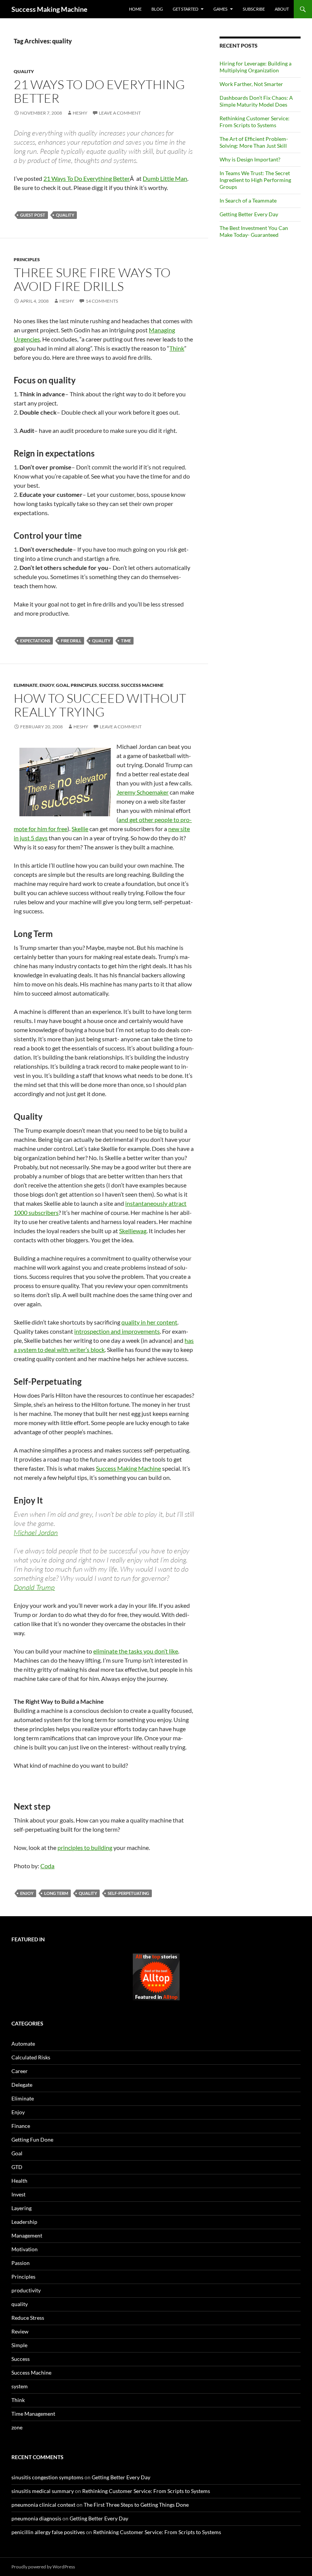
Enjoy (47, 685)
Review (20, 2331)
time (126, 641)
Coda (47, 1866)
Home (135, 9)
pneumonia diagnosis (36, 2518)
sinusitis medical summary (43, 2491)
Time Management (33, 2414)
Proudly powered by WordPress (43, 2567)
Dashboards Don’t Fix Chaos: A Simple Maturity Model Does (256, 101)
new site (179, 829)
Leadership (24, 2222)
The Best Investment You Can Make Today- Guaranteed (254, 231)
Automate (23, 2044)
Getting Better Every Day (249, 214)
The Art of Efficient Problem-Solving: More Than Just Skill (254, 142)
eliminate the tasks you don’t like (136, 1651)
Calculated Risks (31, 2057)
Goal (62, 685)
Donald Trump (34, 1587)
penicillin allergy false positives (48, 2532)
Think (177, 348)
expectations (35, 641)
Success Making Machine (49, 9)
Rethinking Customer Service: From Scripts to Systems (255, 122)
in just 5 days (31, 838)
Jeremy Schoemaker (142, 792)
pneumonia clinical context (43, 2505)
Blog (157, 9)
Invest (18, 2194)
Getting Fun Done (32, 2139)
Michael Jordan (36, 1532)
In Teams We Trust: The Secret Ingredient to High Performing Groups (255, 180)
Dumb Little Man (165, 178)
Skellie (80, 829)
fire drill (71, 641)
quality (24, 71)
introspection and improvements (117, 1331)
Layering (21, 2208)
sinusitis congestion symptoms (47, 2477)
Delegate (22, 2085)
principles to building (85, 1847)
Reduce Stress (28, 2318)
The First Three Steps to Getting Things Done (136, 2505)
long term (56, 1893)
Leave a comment (120, 113)
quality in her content (149, 1322)
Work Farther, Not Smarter (251, 84)
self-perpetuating (128, 1893)
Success (109, 685)
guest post (33, 215)
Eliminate (26, 685)
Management (27, 2235)
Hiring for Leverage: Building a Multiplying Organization (255, 67)
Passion (21, 2263)
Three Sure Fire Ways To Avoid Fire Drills (92, 279)
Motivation (25, 2249)
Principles (27, 259)
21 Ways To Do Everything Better (99, 91)
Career (20, 2071)
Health (19, 2181)
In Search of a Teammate (248, 200)
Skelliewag (133, 1231)
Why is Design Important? (250, 159)
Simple (19, 2345)
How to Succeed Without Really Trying (100, 705)
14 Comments (102, 301)
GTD (17, 2167)
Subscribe (254, 9)
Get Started (185, 9)
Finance (21, 2126)
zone (17, 2427)
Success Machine (142, 685)
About (282, 9)
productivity (26, 2290)
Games (220, 9)
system (20, 2386)
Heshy (80, 113)
